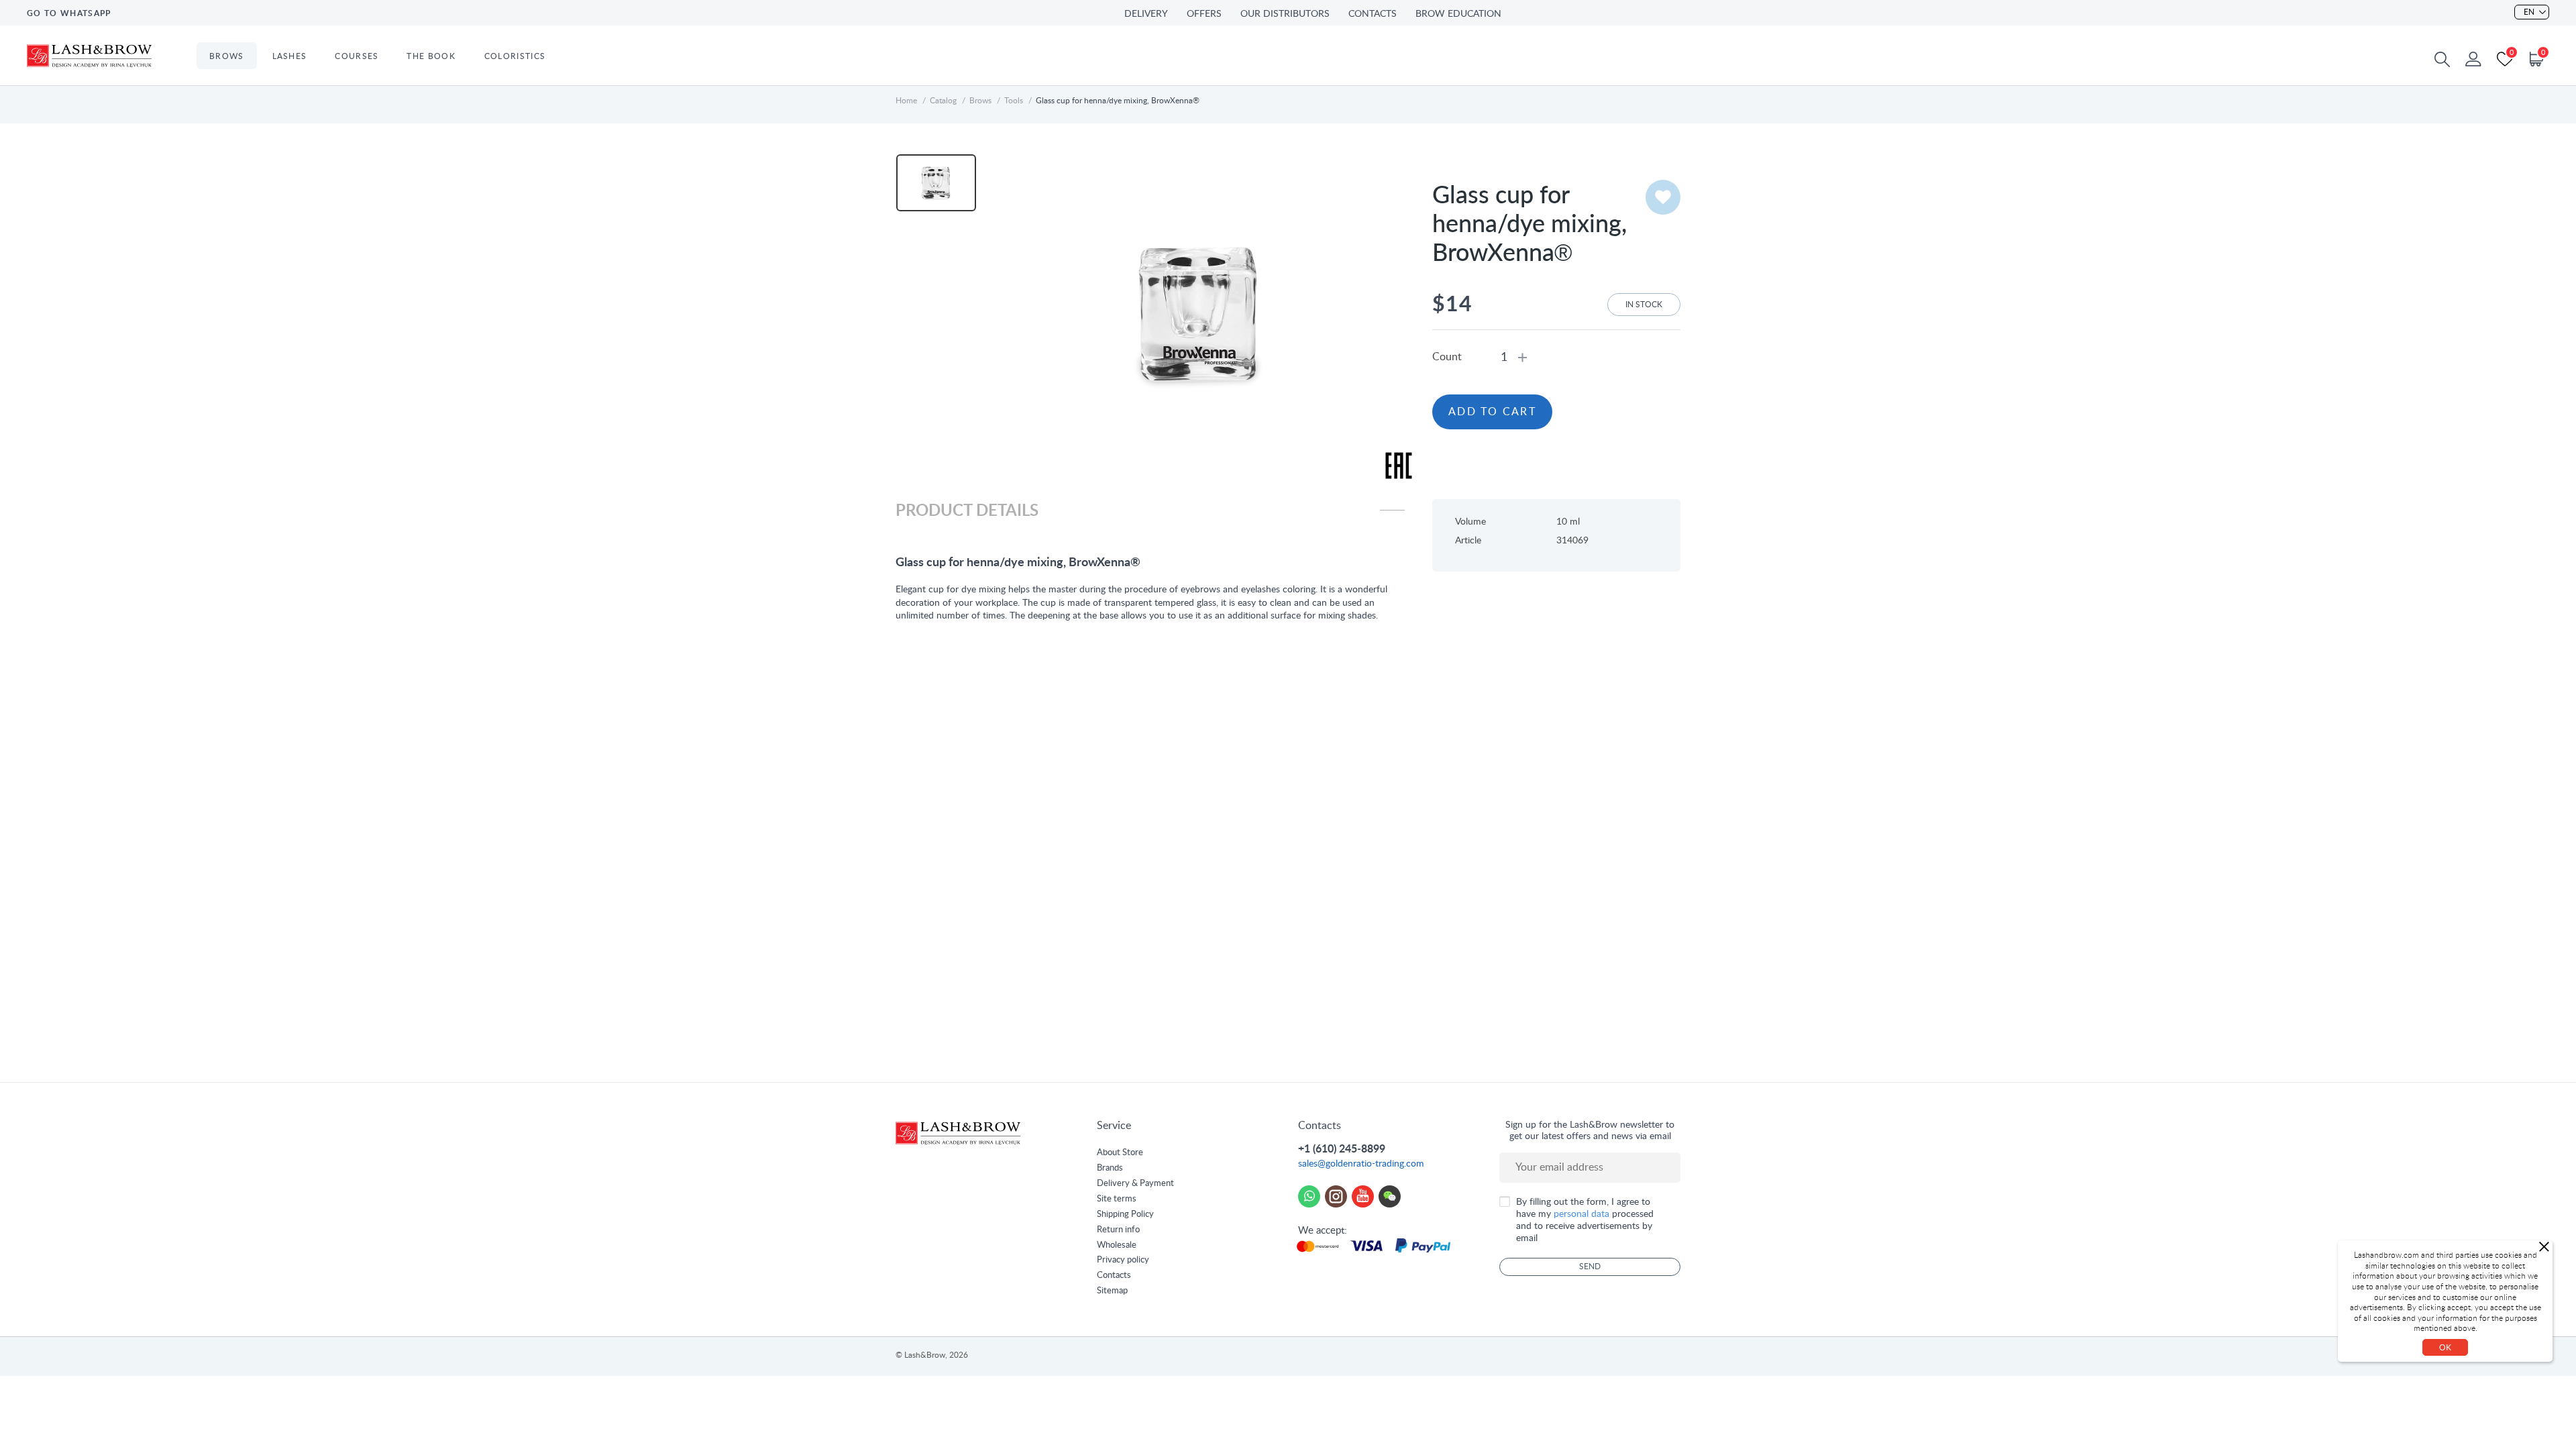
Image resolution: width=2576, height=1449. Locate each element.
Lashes (290, 56)
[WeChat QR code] (1390, 1196)
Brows (227, 56)
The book (431, 56)
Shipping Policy (1125, 1215)
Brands (1110, 1168)
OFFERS (1204, 14)
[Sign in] (2473, 59)
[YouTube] (1363, 1196)
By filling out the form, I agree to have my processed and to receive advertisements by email (1585, 1221)
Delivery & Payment (1135, 1184)
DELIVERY (1146, 14)
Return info (1118, 1230)
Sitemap (1112, 1291)
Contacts (1114, 1276)
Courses (357, 56)
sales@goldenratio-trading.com (1361, 1164)
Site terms (1117, 1199)
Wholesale (1117, 1245)
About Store (1120, 1153)
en (2529, 12)
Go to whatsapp (69, 13)
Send (1590, 1267)
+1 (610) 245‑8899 (1342, 1149)
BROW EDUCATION (1458, 14)
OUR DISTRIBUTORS (1285, 14)
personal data (1581, 1214)
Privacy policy (1123, 1260)
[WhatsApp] (1309, 1196)
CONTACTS (1373, 14)
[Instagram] (1336, 1196)
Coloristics (515, 56)
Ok (2445, 1348)
